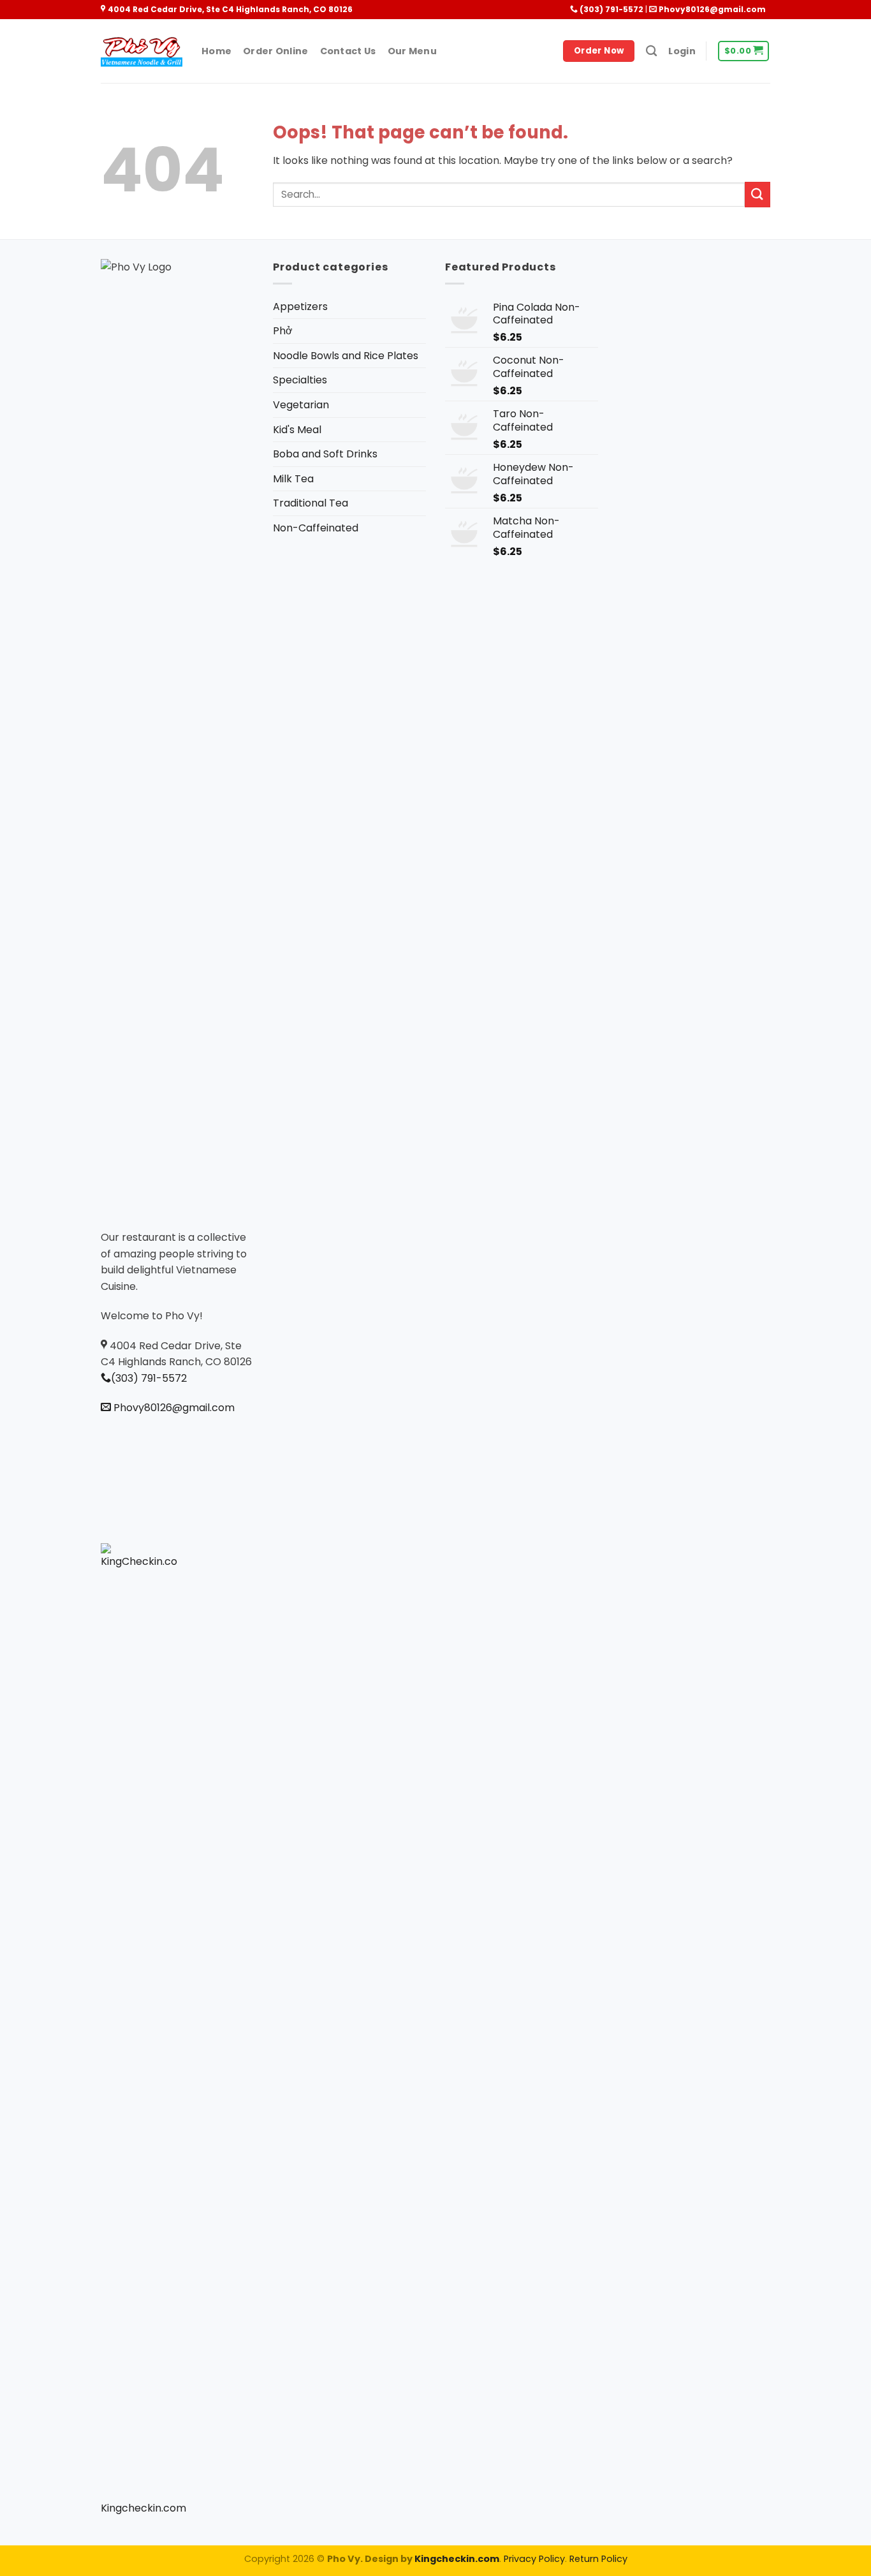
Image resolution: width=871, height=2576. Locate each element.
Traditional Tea (311, 503)
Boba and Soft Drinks (325, 454)
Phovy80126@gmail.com (711, 9)
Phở (283, 331)
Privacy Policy (534, 2559)
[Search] (651, 51)
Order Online (275, 51)
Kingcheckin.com (143, 2508)
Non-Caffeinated (316, 528)
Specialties (300, 380)
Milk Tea (293, 479)
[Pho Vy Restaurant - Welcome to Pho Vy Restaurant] (142, 51)
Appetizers (300, 307)
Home (216, 51)
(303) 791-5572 (611, 9)
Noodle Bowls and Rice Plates (346, 356)
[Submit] (758, 194)
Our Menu (412, 51)
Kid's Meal (297, 430)
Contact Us (348, 51)
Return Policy (598, 2559)
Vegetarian (301, 405)
